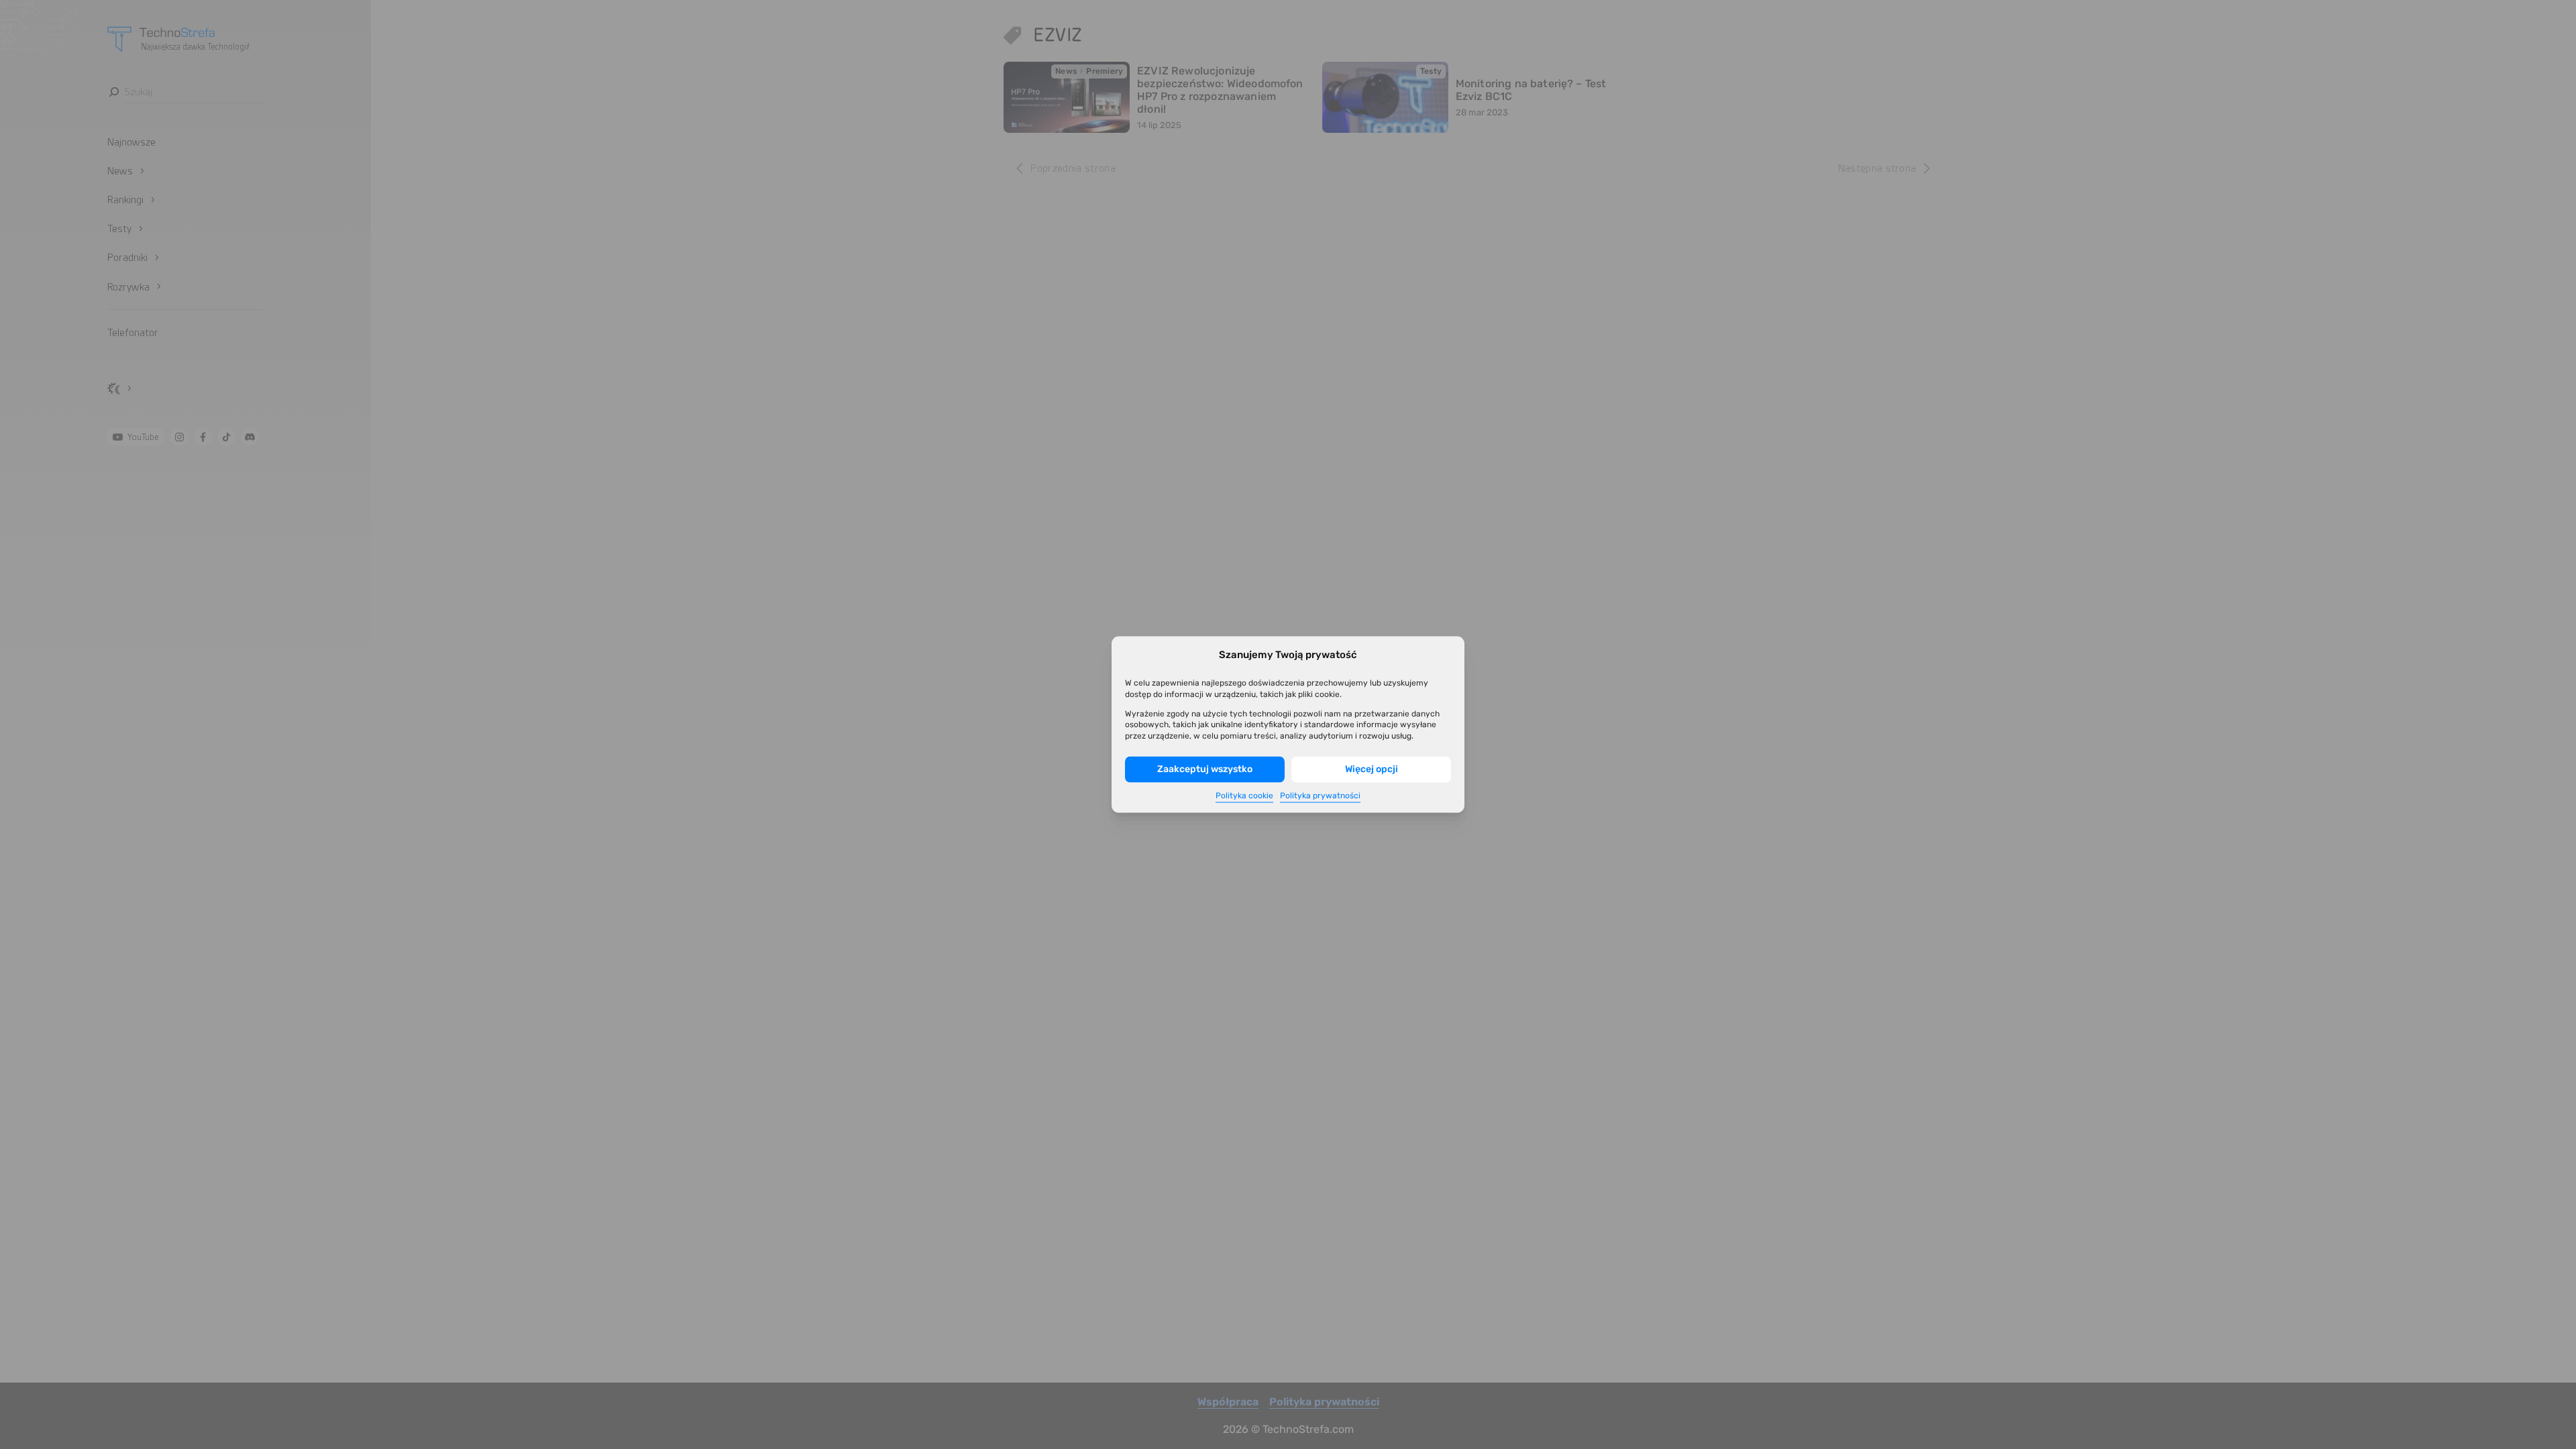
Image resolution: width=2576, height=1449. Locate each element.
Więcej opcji (1372, 769)
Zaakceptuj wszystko (1205, 769)
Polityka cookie (1244, 795)
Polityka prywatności (1320, 795)
